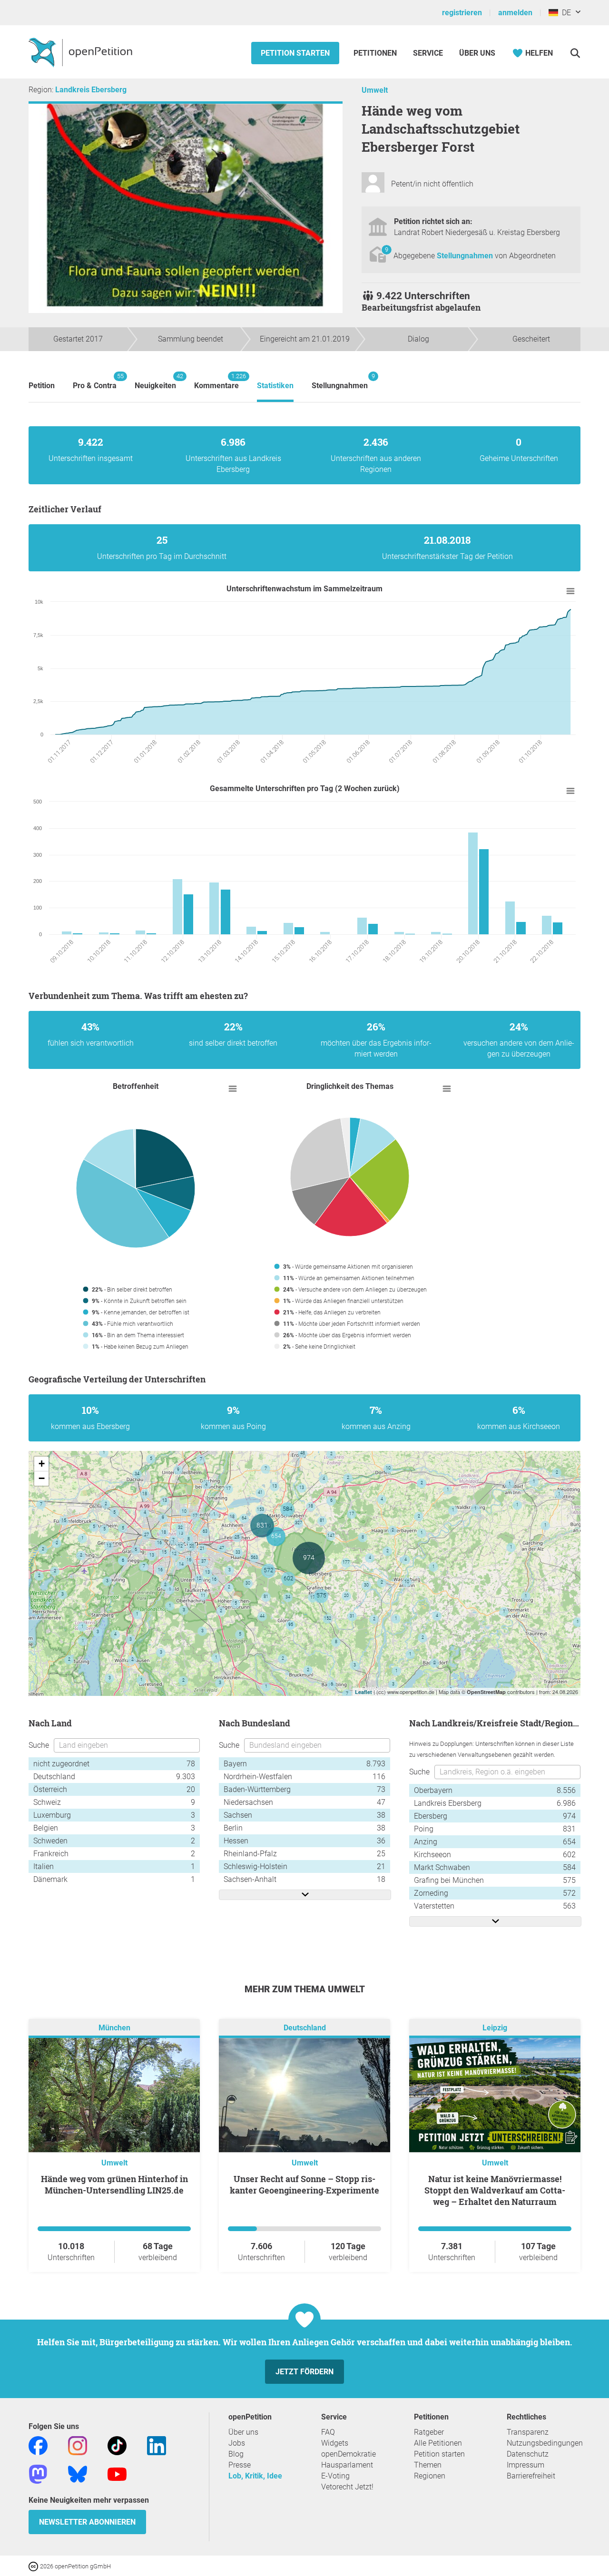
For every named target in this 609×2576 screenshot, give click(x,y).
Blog (236, 2454)
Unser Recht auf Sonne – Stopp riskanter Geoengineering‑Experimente (304, 2184)
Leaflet (363, 1692)
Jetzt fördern (304, 2372)
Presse (240, 2465)
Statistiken (275, 386)
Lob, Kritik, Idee (255, 2476)
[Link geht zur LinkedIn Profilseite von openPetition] (157, 2445)
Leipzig (495, 2028)
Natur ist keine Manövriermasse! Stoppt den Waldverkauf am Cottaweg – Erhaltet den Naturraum (495, 2190)
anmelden (515, 13)
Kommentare (216, 381)
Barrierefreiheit (531, 2476)
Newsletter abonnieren (87, 2522)
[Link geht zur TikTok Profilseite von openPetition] (117, 2445)
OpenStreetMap (486, 1692)
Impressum (526, 2465)
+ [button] (42, 1464)
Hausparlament (347, 2465)
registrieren (462, 13)
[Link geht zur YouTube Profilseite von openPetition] (117, 2473)
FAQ (328, 2432)
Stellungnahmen (466, 256)
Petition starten (295, 53)
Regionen (430, 2476)
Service (428, 53)
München (114, 2028)
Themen (428, 2465)
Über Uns (477, 53)
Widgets (335, 2443)
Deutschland (305, 2028)
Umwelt (375, 90)
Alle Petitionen (438, 2443)
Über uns (243, 2432)
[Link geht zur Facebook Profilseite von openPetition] (38, 2445)
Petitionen (376, 53)
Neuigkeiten (155, 381)
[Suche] (575, 53)
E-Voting (335, 2476)
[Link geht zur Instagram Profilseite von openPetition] (78, 2445)
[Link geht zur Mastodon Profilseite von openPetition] (38, 2473)
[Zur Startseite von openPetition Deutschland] (82, 52)
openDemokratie (349, 2454)
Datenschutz (528, 2454)
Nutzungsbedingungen (545, 2443)
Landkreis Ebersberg (91, 90)
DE (565, 13)
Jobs (237, 2443)
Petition (42, 386)
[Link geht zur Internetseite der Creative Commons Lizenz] (34, 2566)
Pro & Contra (95, 381)
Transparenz (528, 2432)
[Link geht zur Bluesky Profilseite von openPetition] (78, 2473)
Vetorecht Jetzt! (347, 2487)
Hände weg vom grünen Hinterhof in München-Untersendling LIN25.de (114, 2184)
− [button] (42, 1478)
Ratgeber (429, 2432)
